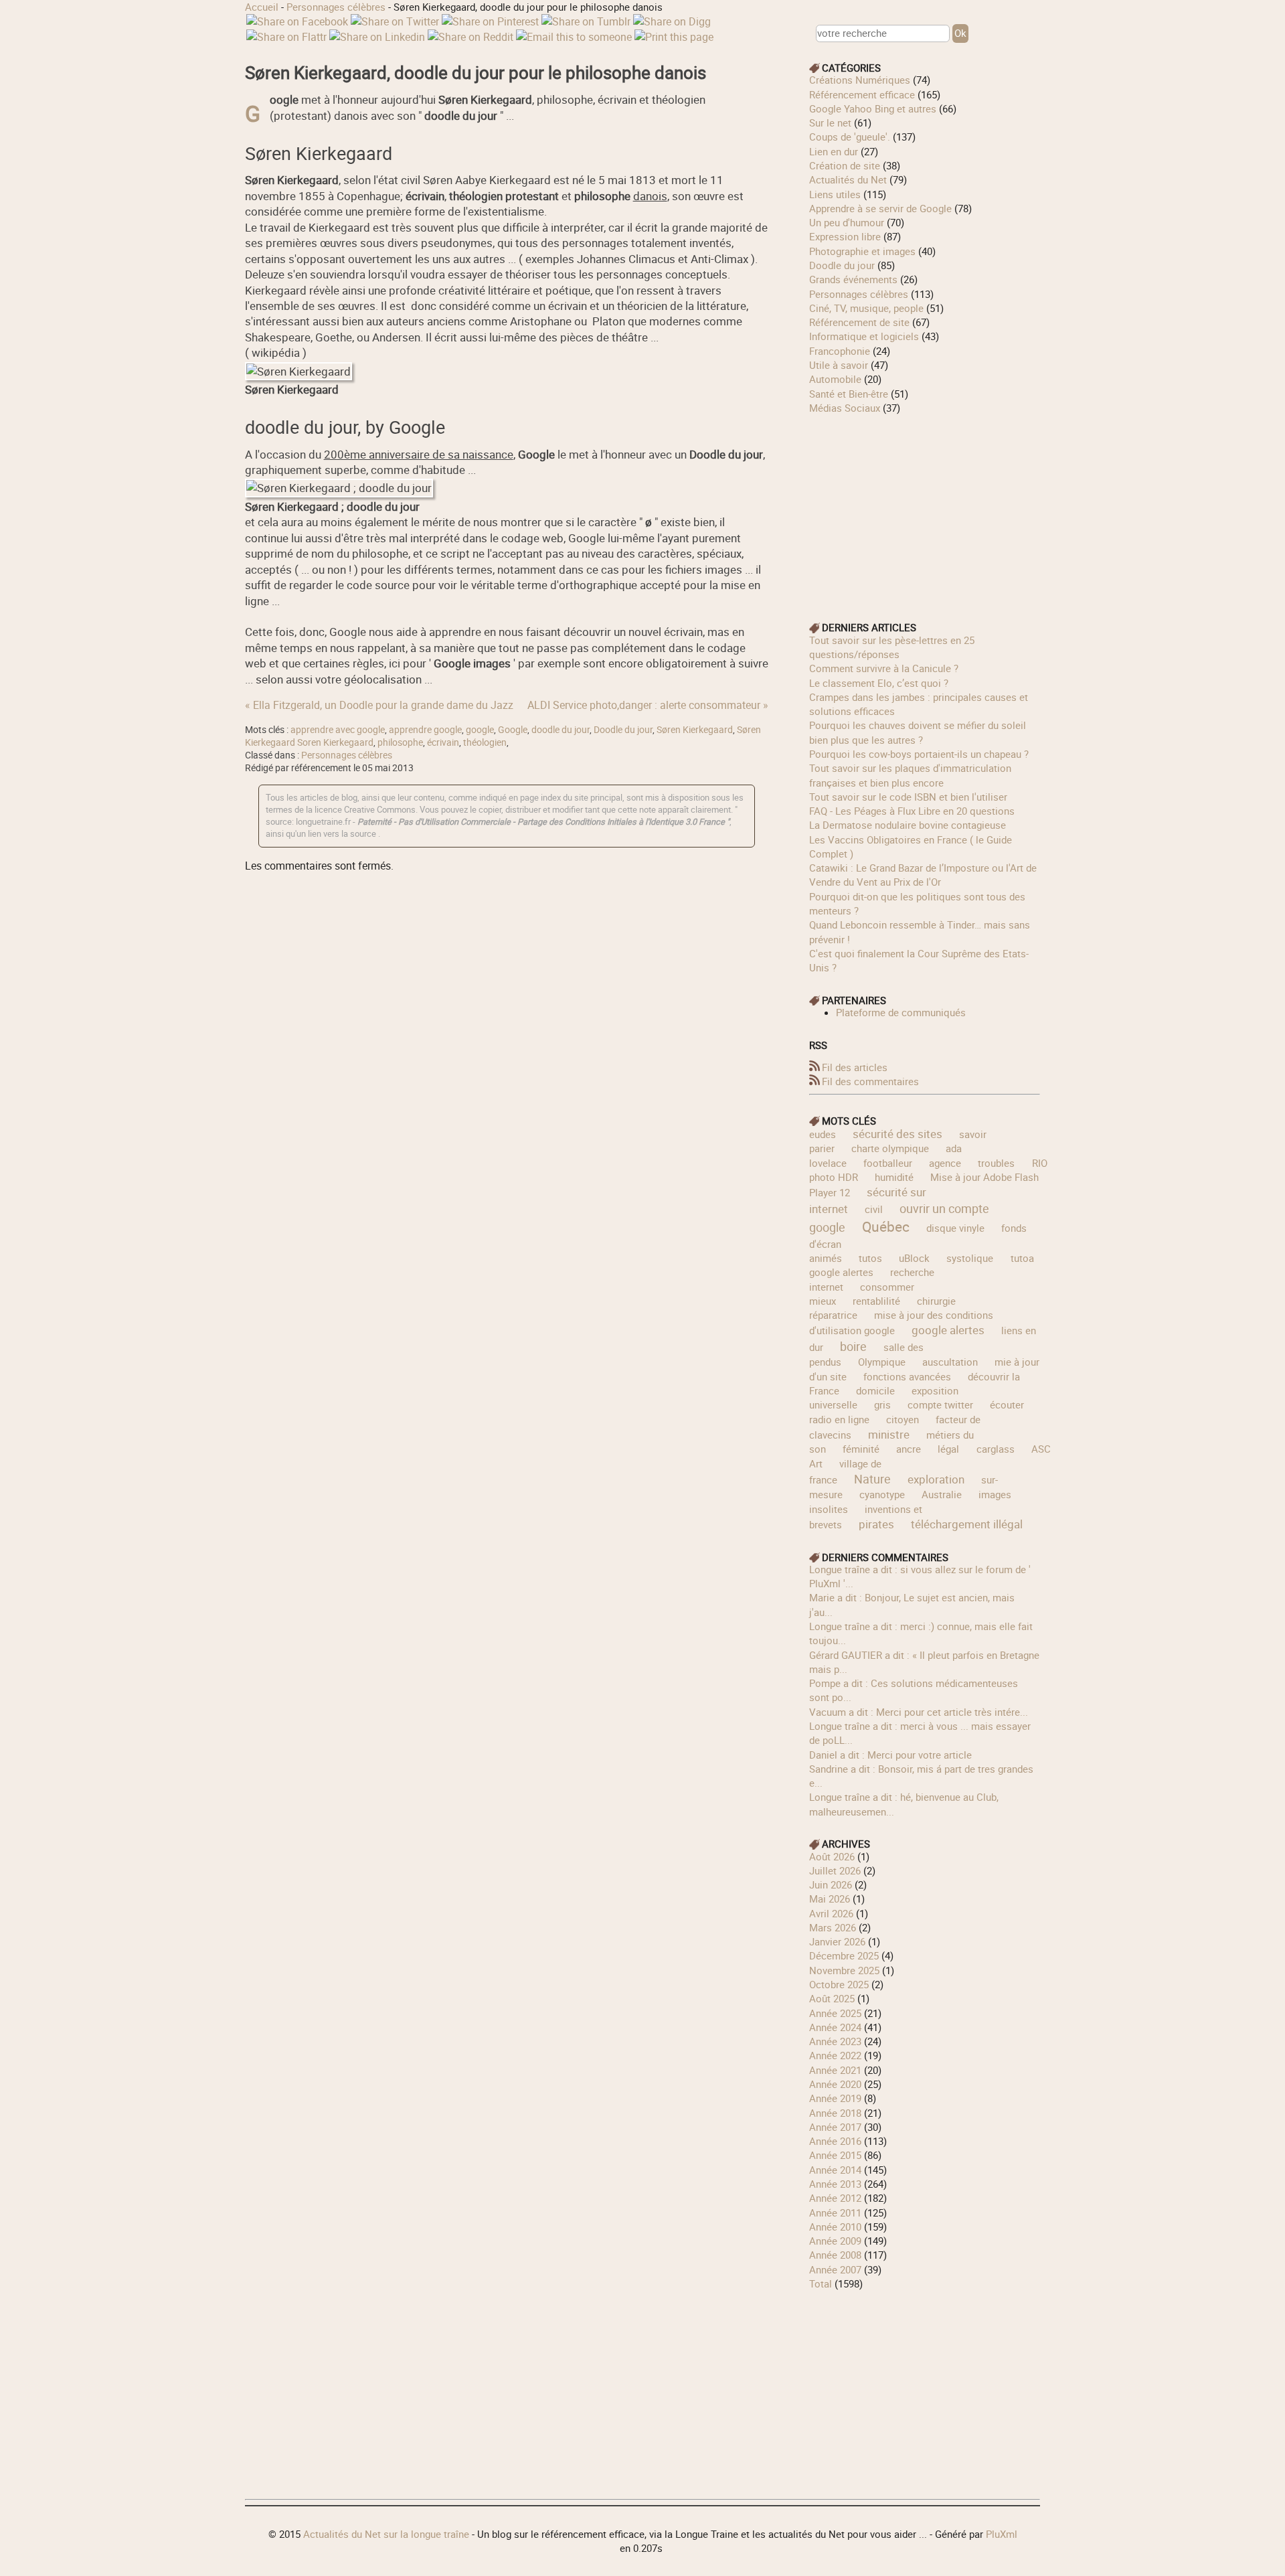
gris (882, 1404)
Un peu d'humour (847, 222)
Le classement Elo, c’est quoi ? (879, 683)
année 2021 (835, 2070)
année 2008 (835, 2255)
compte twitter (940, 1404)
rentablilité (876, 1301)
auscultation (950, 1362)
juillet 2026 (835, 1870)
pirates (876, 1524)
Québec (886, 1226)
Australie (942, 1494)
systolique (970, 1258)
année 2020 (835, 2084)
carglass (996, 1449)
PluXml (1002, 2534)
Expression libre (845, 236)
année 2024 (835, 2027)
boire (853, 1346)
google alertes (948, 1330)
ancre (909, 1449)
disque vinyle (955, 1228)
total (822, 2283)
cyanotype (882, 1494)
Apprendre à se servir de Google (880, 208)
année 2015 (835, 2155)
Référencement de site (859, 322)
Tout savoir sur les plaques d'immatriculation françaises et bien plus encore (910, 775)
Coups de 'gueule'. (850, 137)
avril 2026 (831, 1913)
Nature (872, 1479)
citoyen (903, 1419)
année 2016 (835, 2141)
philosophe (400, 742)
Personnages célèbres (336, 7)
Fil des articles (855, 1067)
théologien (485, 742)
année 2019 (835, 2098)
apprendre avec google (338, 730)
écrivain (443, 742)
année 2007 (835, 2269)
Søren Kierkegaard (695, 730)
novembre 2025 (844, 1970)
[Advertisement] (925, 509)
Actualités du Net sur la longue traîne (386, 2534)
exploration (936, 1479)
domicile (875, 1390)
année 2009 (835, 2241)
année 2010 (835, 2227)
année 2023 (835, 2041)
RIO (1040, 1163)
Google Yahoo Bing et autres (873, 108)
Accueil (262, 7)
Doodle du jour (623, 730)
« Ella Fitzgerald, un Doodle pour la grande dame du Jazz (379, 705)
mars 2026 (833, 1927)
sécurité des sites (897, 1134)
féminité (861, 1449)
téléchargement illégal (967, 1524)
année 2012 (835, 2198)
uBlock (914, 1258)
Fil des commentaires (870, 1081)
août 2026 (832, 1856)
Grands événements (853, 279)
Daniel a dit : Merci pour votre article (890, 1755)
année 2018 (835, 2113)
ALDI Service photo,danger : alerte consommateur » (648, 705)
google (480, 730)
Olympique (882, 1362)
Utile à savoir (839, 365)
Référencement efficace (862, 94)
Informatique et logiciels (864, 336)
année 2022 (835, 2055)
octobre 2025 (839, 1984)
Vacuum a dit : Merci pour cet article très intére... (919, 1712)
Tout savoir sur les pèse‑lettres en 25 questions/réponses (892, 647)
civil (874, 1209)
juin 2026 (831, 1884)
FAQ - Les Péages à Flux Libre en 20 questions (912, 811)
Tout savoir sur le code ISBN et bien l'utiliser (908, 797)
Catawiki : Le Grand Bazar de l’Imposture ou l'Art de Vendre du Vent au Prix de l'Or (923, 875)
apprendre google (425, 730)
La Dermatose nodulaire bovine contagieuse (908, 825)
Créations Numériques (860, 80)
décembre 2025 (844, 1955)
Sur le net (830, 123)
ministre (889, 1434)
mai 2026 (830, 1899)
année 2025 (835, 2013)
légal (948, 1449)
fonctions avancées (907, 1376)
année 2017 (835, 2127)
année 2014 (835, 2170)
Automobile (835, 379)
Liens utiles (835, 194)
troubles (996, 1163)
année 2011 (835, 2212)
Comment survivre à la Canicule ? (884, 668)
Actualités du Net (848, 179)
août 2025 (832, 1998)
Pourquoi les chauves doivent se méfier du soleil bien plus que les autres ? (918, 732)
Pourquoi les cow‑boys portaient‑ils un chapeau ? (919, 754)
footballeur (888, 1163)
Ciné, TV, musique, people (866, 308)
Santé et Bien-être (849, 394)
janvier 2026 (837, 1941)
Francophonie (840, 351)
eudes (823, 1134)
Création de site (845, 165)
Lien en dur (834, 151)
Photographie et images (862, 251)
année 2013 (835, 2184)
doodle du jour (561, 730)
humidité (894, 1177)
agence (945, 1163)
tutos (870, 1258)
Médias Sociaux (845, 408)
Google (513, 730)
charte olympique (890, 1148)
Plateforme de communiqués (901, 1012)
